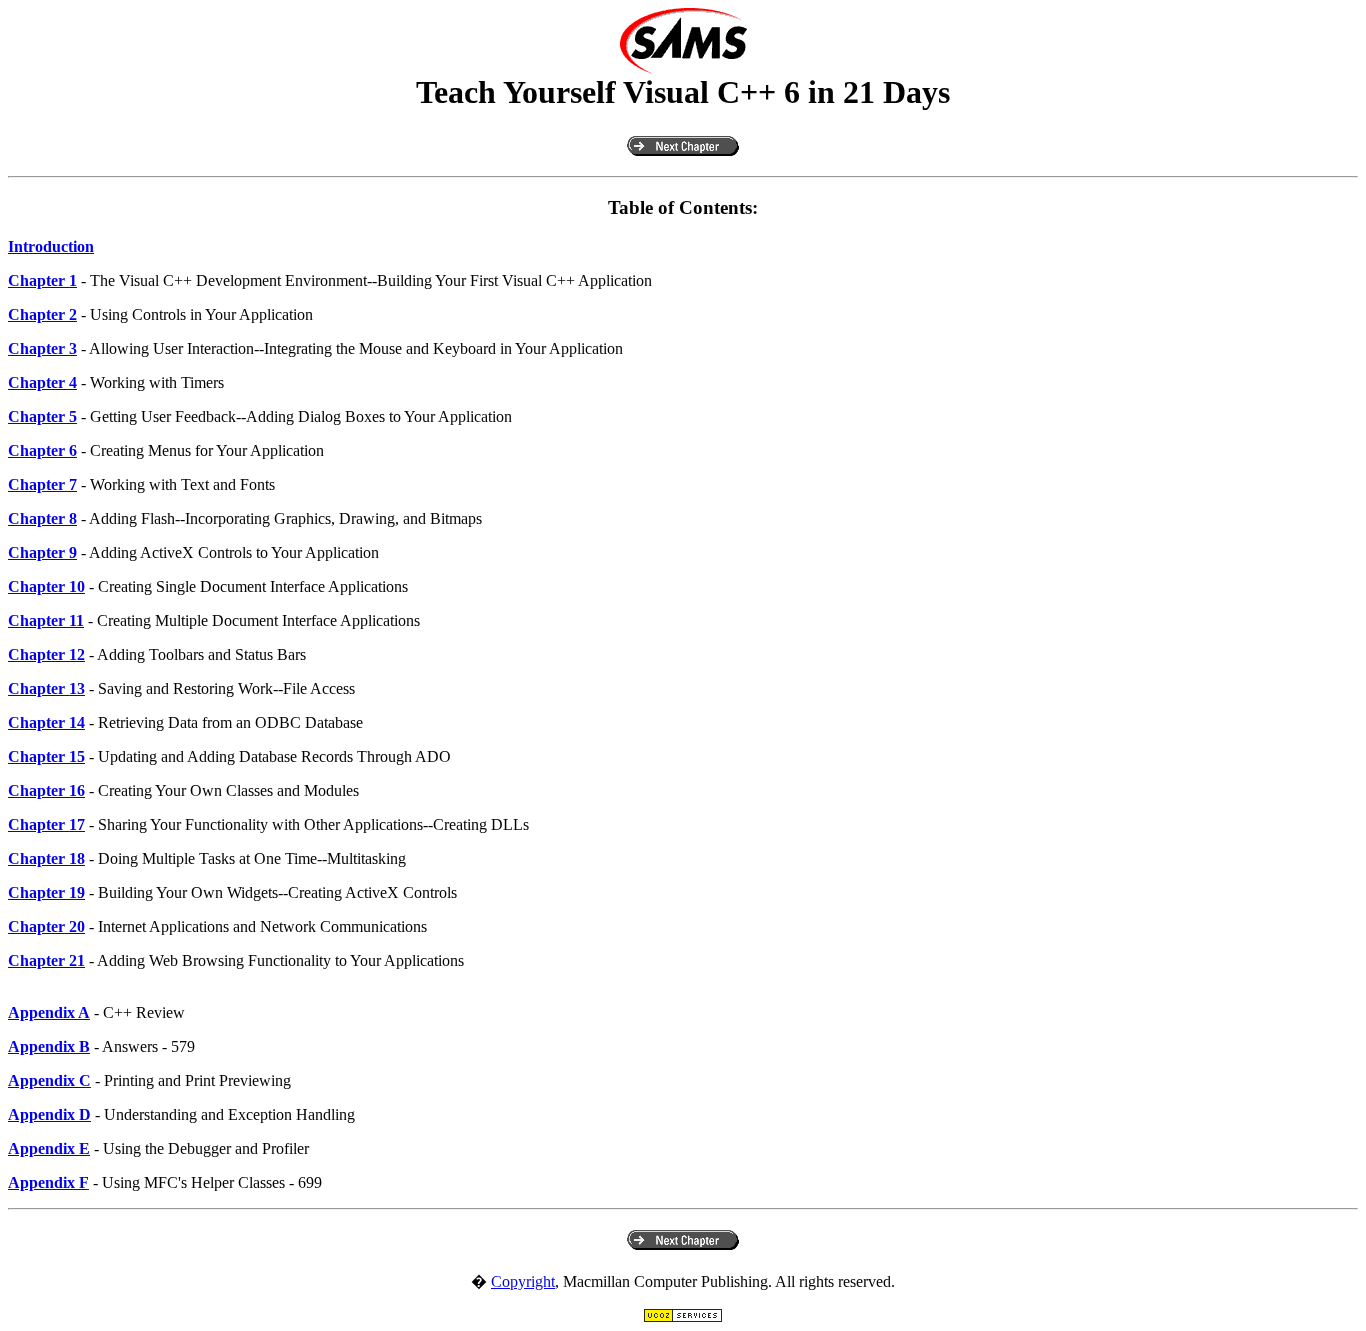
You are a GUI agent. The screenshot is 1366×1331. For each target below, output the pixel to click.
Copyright (523, 1281)
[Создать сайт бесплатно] (683, 1317)
